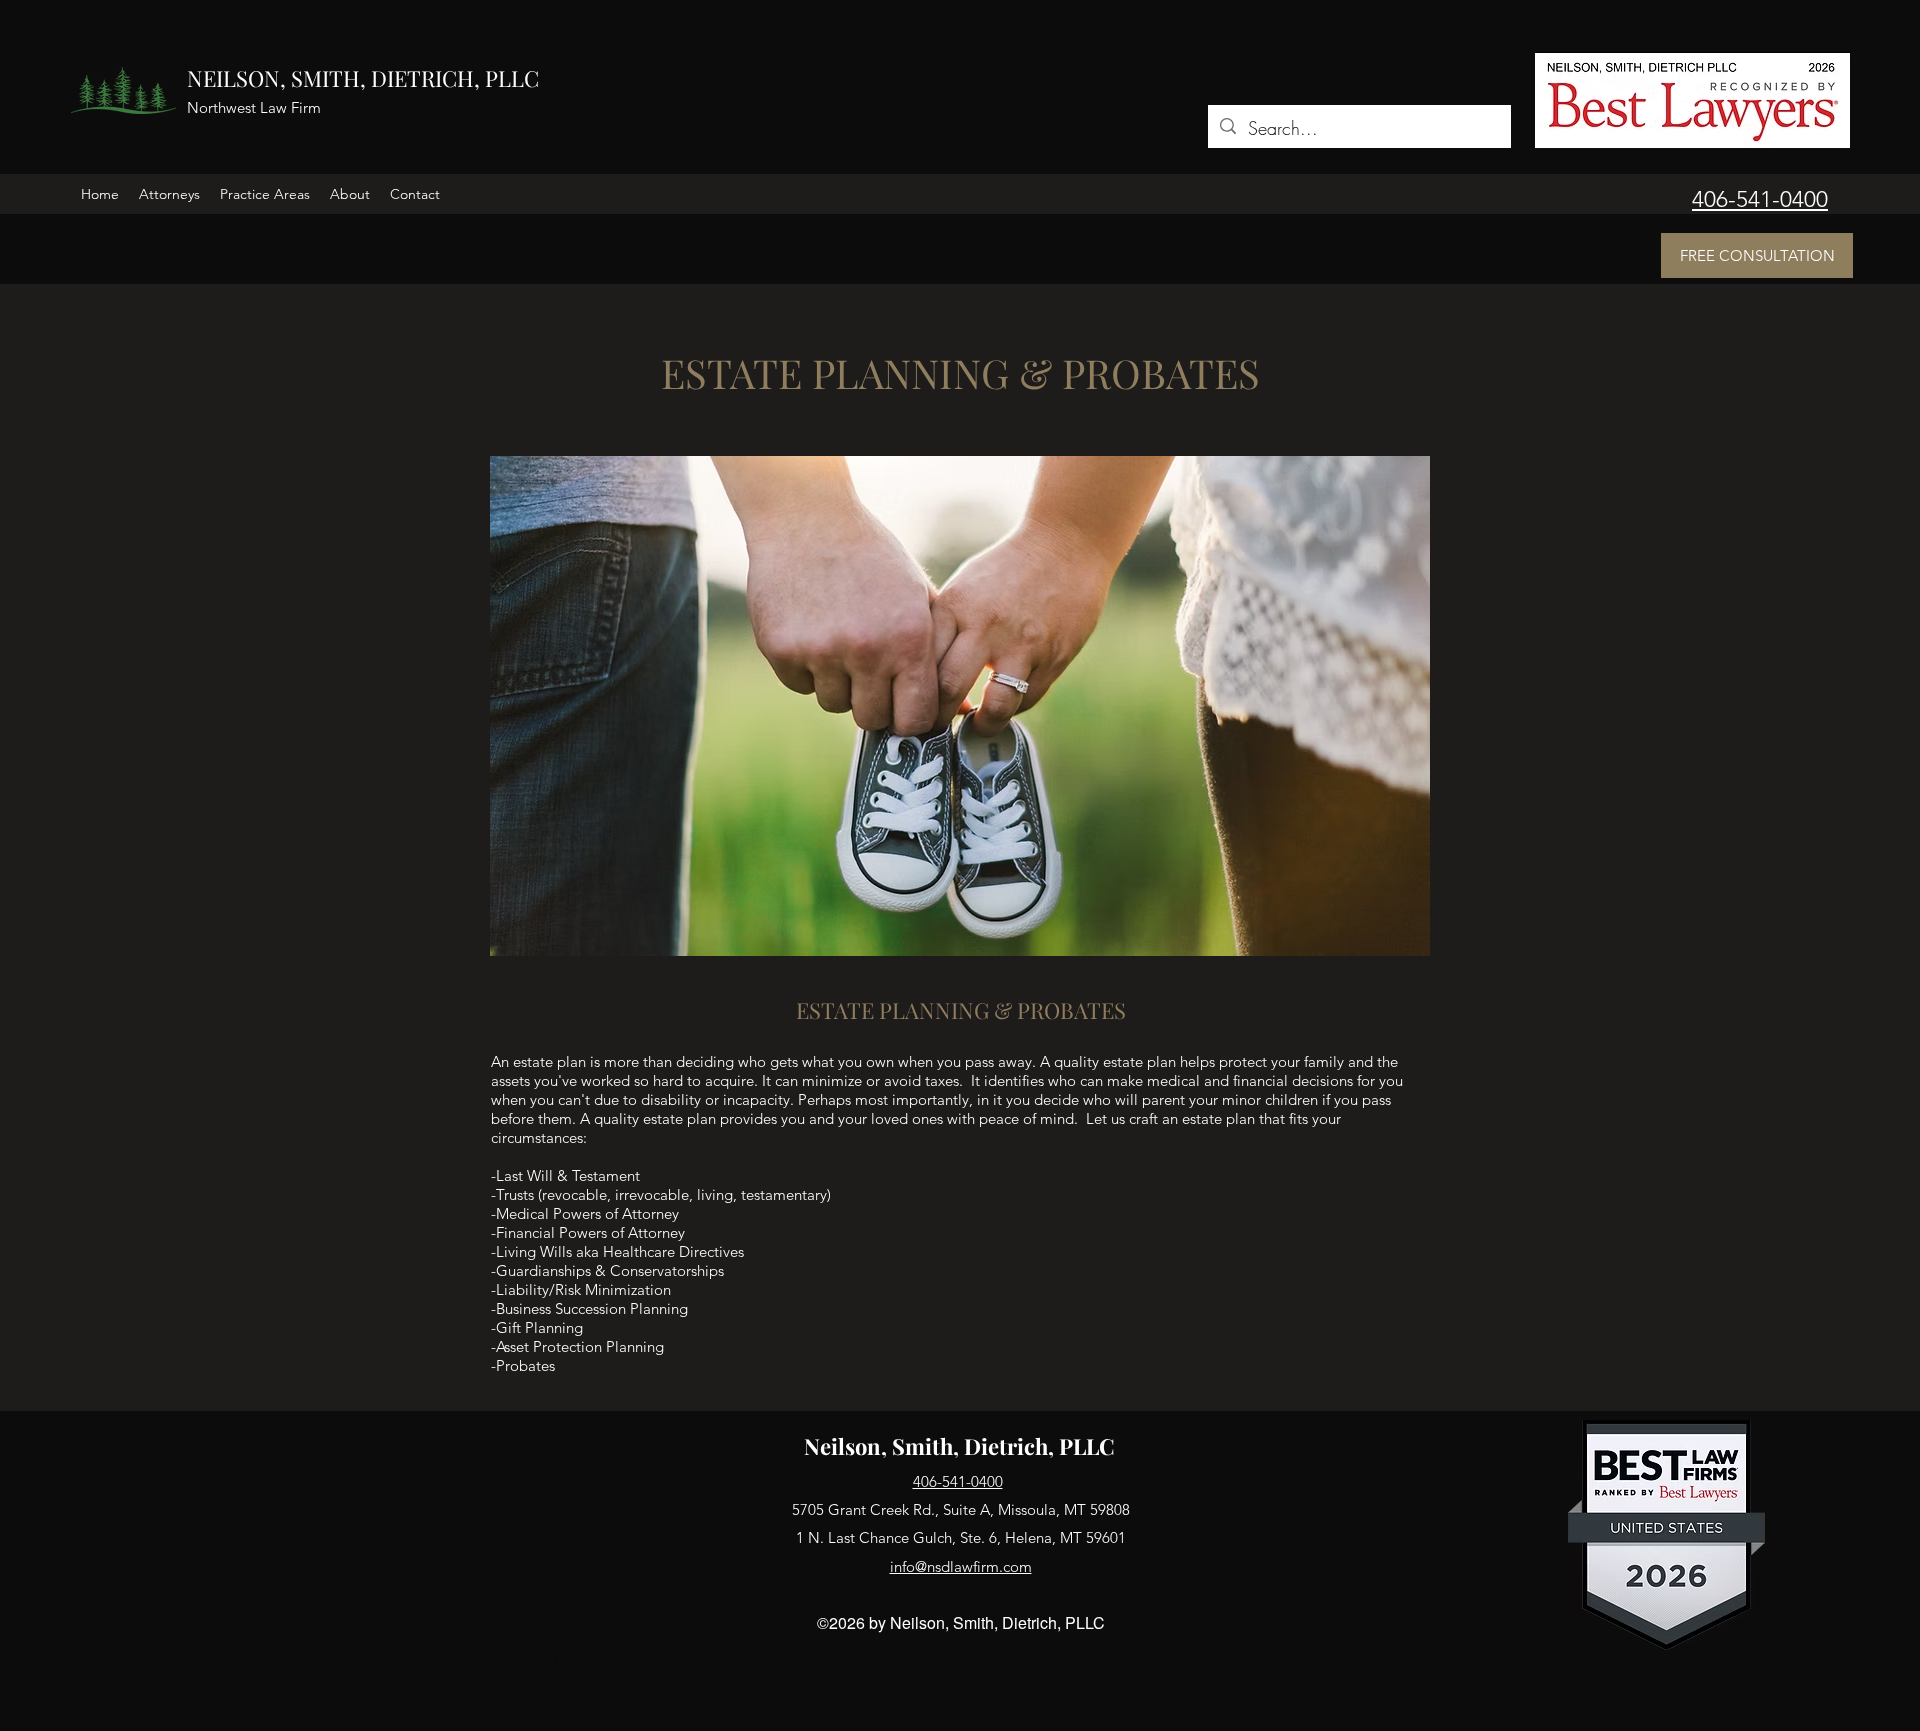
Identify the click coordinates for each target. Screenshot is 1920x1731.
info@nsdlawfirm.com (961, 1566)
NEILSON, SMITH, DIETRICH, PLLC (363, 78)
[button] (169, 194)
